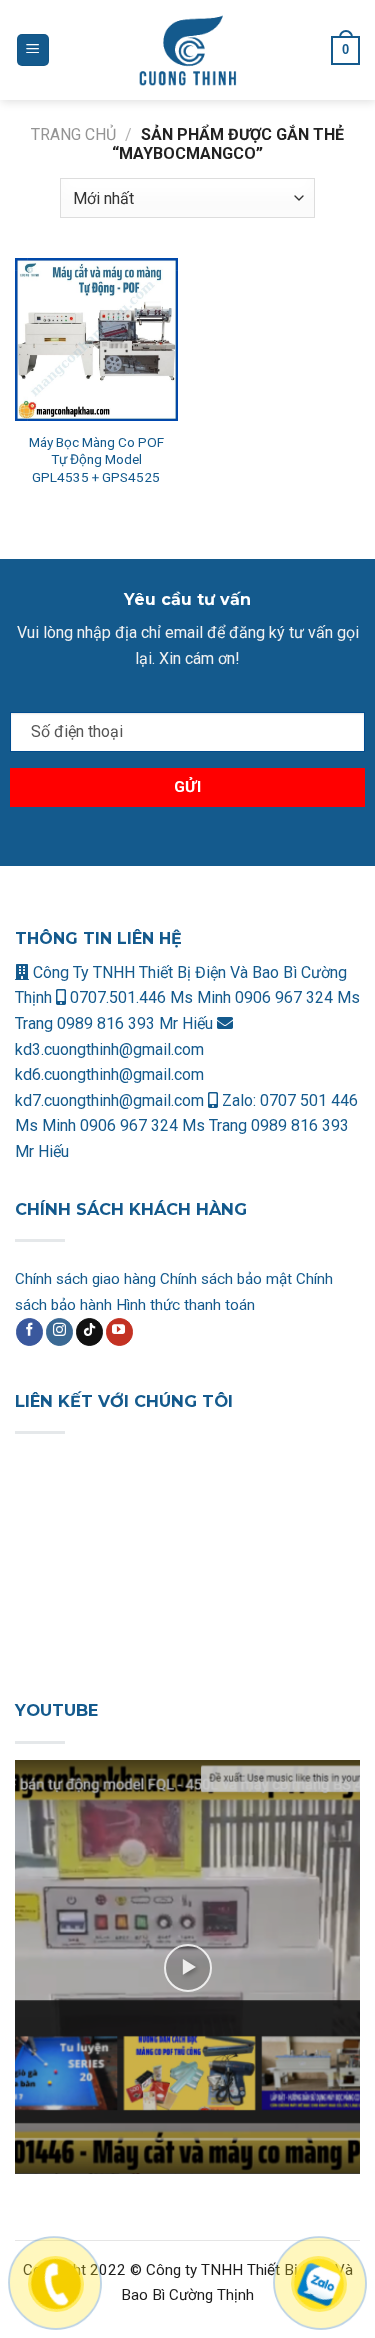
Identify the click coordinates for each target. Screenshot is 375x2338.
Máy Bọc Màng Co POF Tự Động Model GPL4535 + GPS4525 (96, 459)
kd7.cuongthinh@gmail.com (109, 1100)
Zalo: (239, 1100)
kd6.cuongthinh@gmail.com (109, 1074)
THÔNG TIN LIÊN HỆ (98, 938)
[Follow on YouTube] (119, 1332)
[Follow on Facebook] (29, 1332)
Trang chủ (73, 134)
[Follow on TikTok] (89, 1332)
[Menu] (33, 50)
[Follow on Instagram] (59, 1332)
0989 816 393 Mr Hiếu (135, 1023)
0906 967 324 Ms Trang (165, 1125)
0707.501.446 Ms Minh (150, 997)
